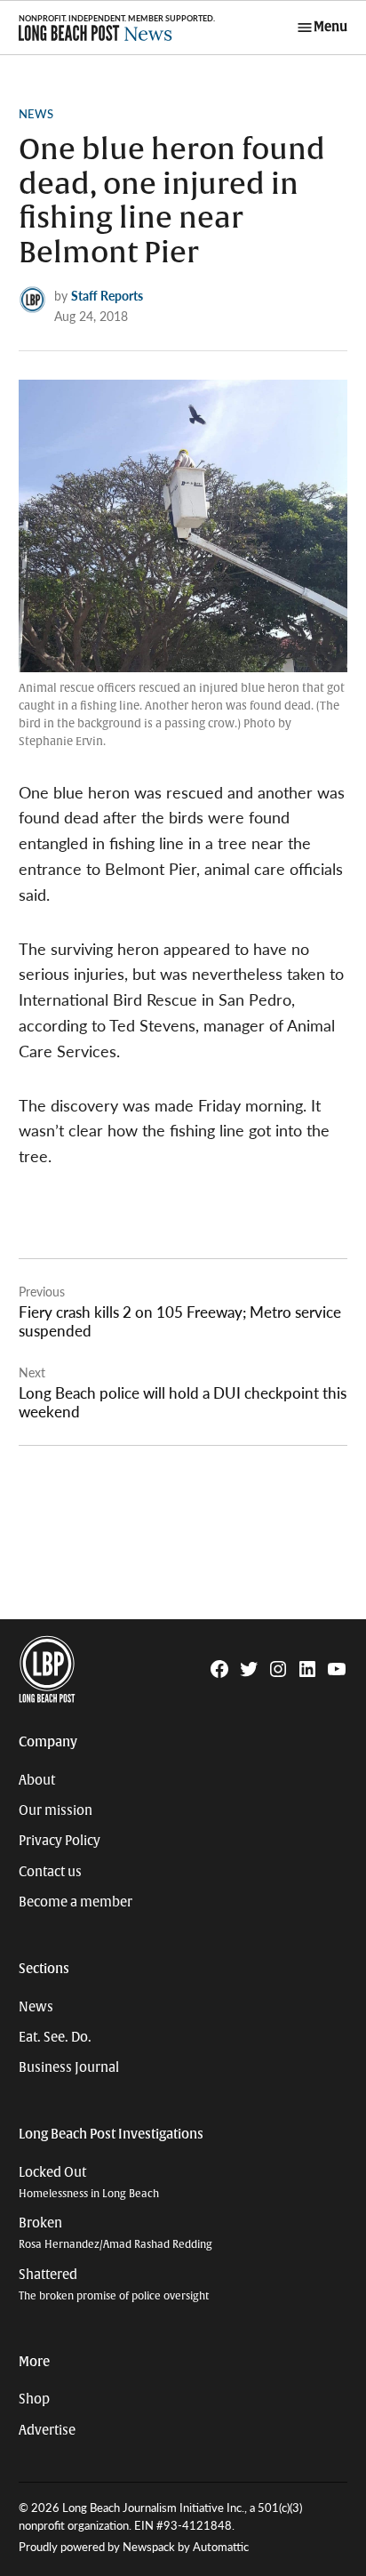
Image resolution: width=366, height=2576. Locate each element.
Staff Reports (107, 295)
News (36, 114)
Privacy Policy (60, 1841)
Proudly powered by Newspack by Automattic (134, 2547)
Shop (34, 2399)
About (37, 1780)
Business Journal (69, 2067)
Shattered (114, 2285)
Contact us (50, 1872)
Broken (115, 2233)
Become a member (76, 1902)
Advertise (47, 2430)
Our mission (56, 1810)
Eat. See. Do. (55, 2037)
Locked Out (89, 2183)
